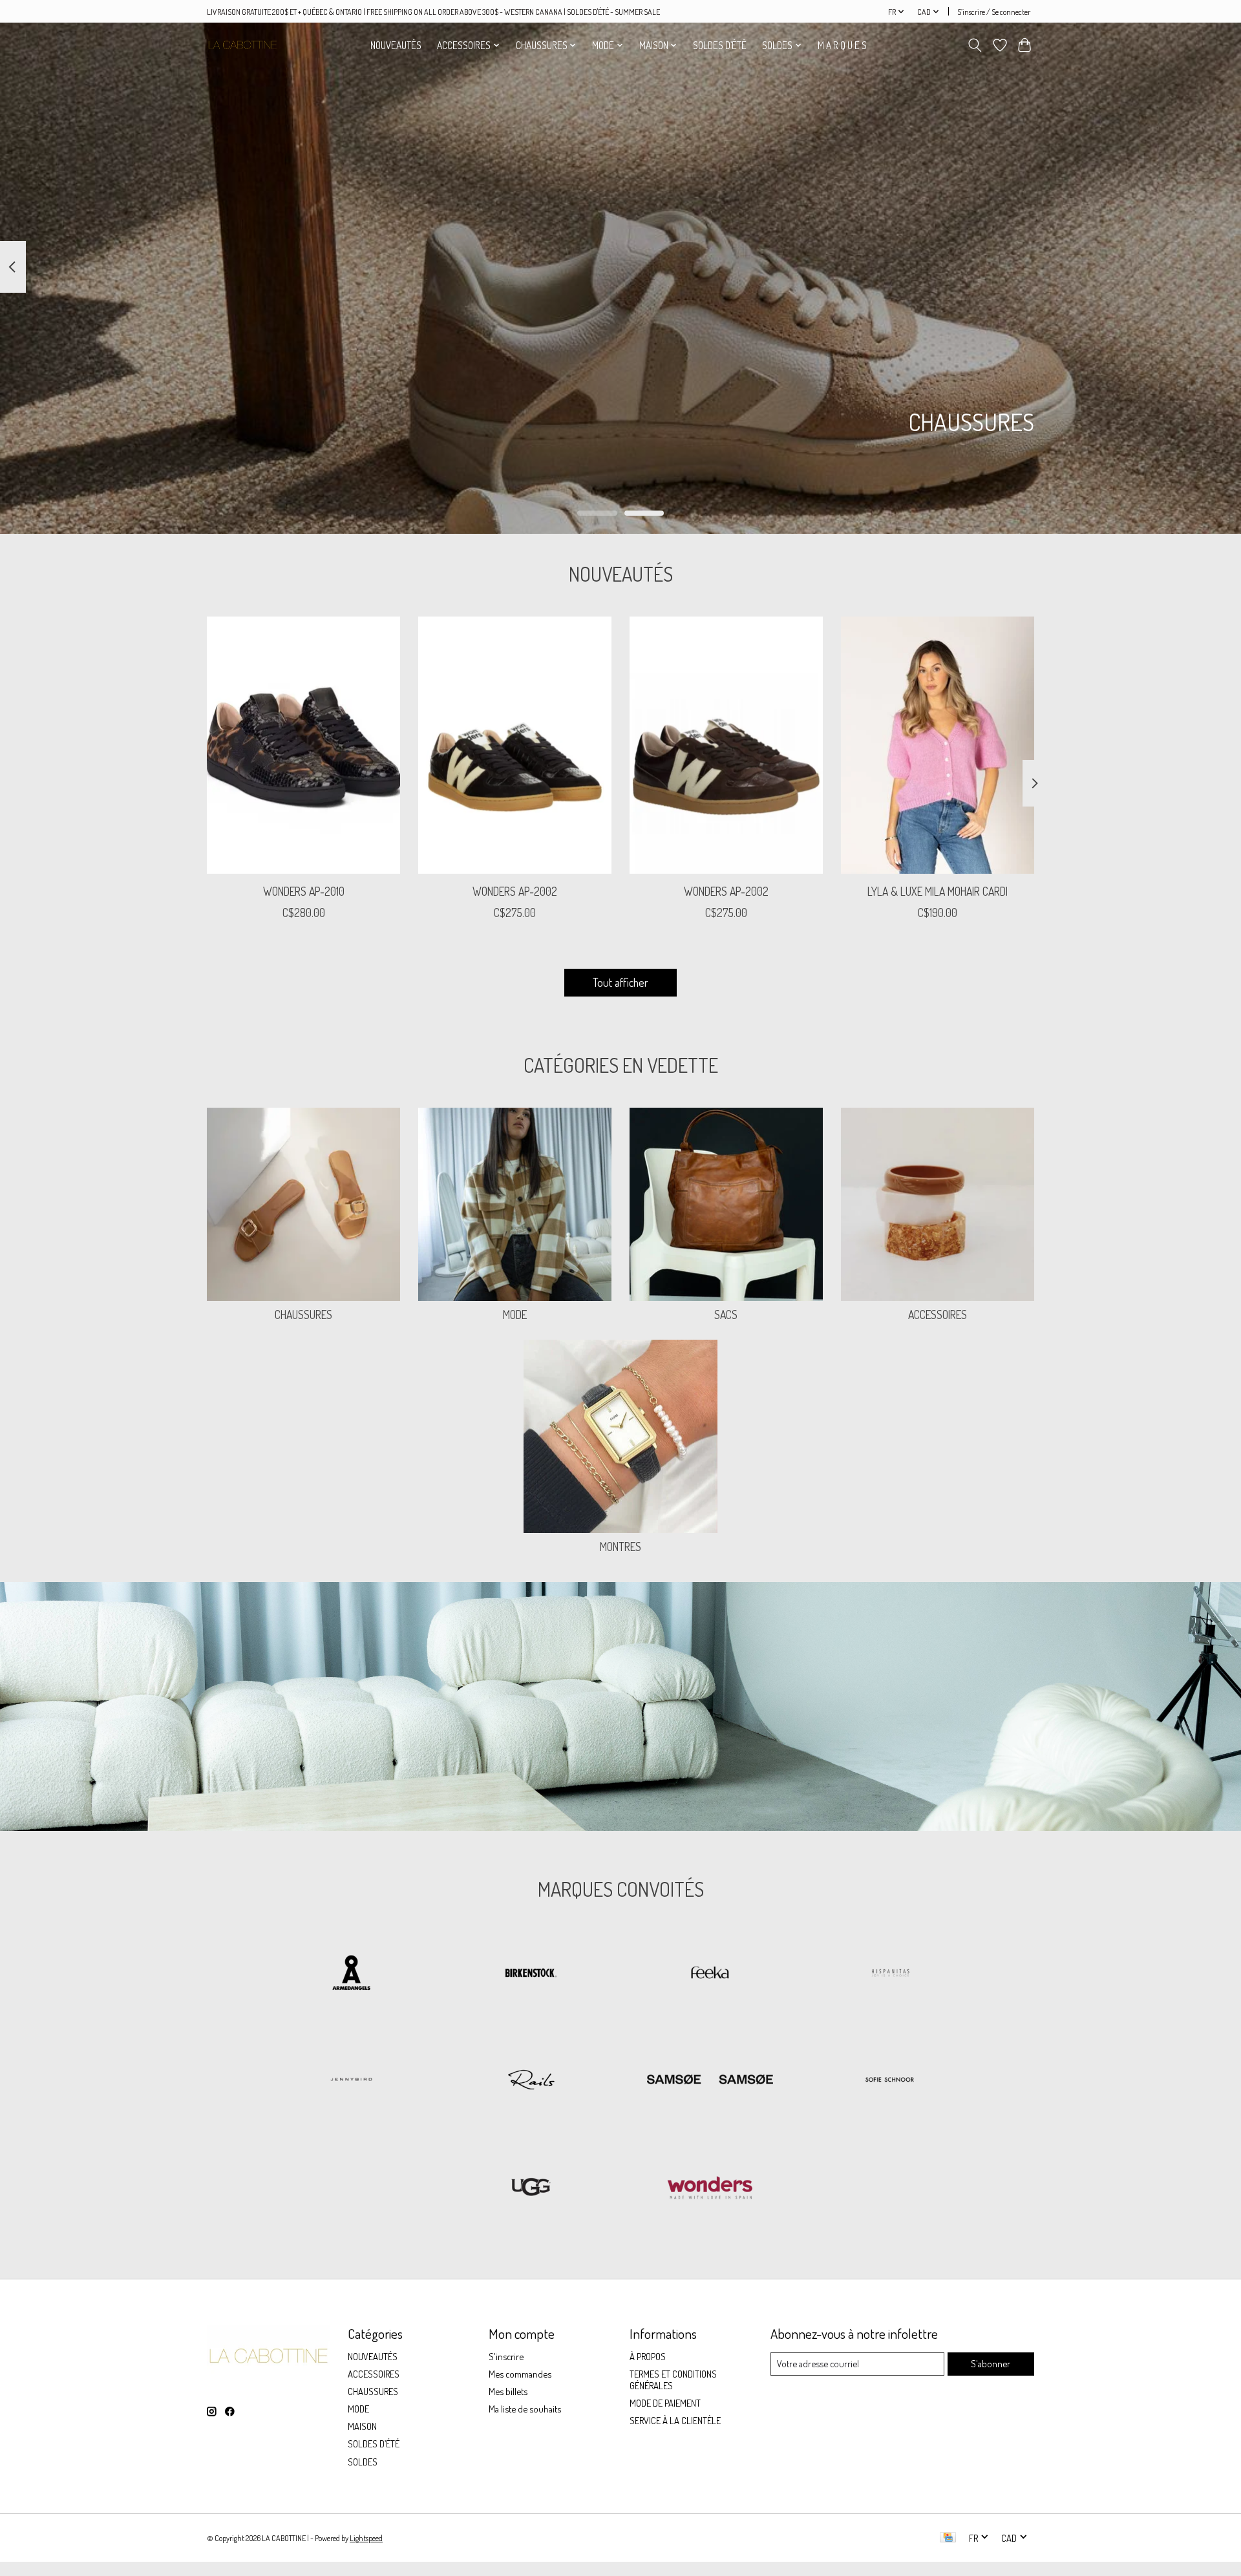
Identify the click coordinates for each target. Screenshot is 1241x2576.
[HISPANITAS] (889, 1974)
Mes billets (508, 2391)
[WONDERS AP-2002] (515, 745)
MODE (515, 1314)
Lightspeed (366, 2538)
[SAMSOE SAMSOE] (710, 2081)
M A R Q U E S (842, 45)
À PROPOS (648, 2356)
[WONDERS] (710, 2188)
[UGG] (531, 2188)
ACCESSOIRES (938, 1314)
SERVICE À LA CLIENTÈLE (675, 2420)
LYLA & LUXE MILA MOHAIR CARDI (938, 891)
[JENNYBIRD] (352, 2081)
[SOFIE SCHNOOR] (889, 2081)
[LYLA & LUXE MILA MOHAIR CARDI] (938, 745)
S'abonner (991, 2363)
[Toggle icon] (975, 45)
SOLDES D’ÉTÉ (720, 45)
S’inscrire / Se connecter (994, 12)
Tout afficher (620, 982)
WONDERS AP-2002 (515, 891)
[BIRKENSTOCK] (531, 1974)
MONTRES (620, 1547)
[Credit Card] (948, 2538)
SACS (726, 1314)
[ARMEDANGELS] (352, 1974)
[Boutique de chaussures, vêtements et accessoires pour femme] (242, 45)
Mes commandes (520, 2374)
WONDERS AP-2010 (304, 891)
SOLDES (363, 2462)
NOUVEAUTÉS (396, 45)
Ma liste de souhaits (525, 2409)
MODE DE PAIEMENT (665, 2403)
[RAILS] (531, 2081)
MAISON (362, 2426)
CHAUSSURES (303, 1314)
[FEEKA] (710, 1974)
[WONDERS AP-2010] (303, 745)
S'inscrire (506, 2356)
